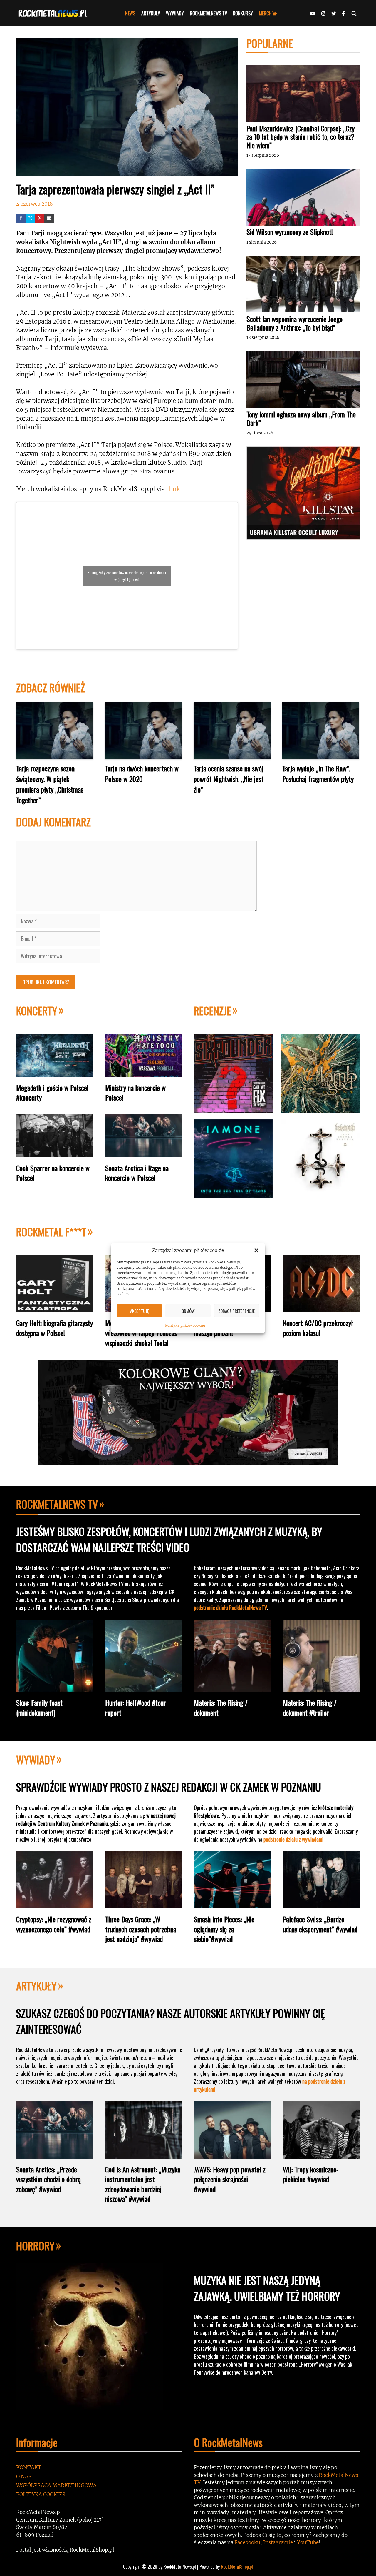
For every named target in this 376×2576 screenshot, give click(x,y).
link (174, 489)
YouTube (308, 2542)
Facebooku (247, 2542)
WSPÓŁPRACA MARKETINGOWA (56, 2485)
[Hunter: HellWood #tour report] (144, 1687)
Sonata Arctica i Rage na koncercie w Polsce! (137, 1173)
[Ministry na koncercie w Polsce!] (144, 1072)
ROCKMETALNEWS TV (208, 13)
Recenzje (213, 1010)
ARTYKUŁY (151, 13)
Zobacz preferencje (236, 1310)
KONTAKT (29, 2467)
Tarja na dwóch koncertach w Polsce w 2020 (142, 773)
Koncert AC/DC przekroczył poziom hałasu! (318, 1328)
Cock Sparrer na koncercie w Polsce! (53, 1173)
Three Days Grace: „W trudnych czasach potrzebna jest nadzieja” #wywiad (141, 1929)
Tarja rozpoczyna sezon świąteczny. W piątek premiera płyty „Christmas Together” (50, 784)
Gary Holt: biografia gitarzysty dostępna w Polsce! (54, 1328)
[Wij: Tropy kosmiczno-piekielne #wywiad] (321, 2154)
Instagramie (278, 2542)
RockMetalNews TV (57, 1504)
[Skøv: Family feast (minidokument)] (55, 1687)
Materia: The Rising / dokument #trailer (310, 1708)
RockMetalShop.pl (237, 2567)
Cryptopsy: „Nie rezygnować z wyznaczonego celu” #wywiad (54, 1924)
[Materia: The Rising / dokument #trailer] (321, 1687)
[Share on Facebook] (21, 218)
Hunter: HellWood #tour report (136, 1708)
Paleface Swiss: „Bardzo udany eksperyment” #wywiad (320, 1924)
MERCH (265, 13)
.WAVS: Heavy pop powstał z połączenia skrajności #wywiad (230, 2179)
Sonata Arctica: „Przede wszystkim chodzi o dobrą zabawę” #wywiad (48, 2179)
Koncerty (37, 1010)
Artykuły (36, 1986)
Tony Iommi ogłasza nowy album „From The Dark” (301, 418)
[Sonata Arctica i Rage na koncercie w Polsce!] (144, 1153)
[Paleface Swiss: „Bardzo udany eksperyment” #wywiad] (321, 1904)
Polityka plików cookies (185, 1325)
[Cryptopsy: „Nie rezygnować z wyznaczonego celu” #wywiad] (55, 1904)
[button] (256, 1251)
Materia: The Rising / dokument (221, 1708)
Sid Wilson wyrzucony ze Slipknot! (290, 232)
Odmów (188, 1310)
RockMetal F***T (51, 1232)
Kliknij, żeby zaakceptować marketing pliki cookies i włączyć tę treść (127, 576)
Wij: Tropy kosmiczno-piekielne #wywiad (311, 2174)
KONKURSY (243, 13)
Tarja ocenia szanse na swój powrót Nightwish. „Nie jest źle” (229, 779)
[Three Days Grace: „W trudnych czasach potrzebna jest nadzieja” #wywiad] (144, 1904)
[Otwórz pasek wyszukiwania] (354, 13)
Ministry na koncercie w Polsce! (135, 1093)
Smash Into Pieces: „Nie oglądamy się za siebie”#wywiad (224, 1929)
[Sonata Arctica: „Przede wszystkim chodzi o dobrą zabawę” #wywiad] (55, 2154)
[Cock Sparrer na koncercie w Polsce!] (55, 1153)
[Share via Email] (49, 218)
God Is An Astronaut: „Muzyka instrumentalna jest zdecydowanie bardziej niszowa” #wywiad (143, 2184)
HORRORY (35, 2246)
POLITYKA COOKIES (41, 2495)
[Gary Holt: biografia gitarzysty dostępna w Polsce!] (55, 1308)
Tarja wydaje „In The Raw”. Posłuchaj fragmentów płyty (318, 773)
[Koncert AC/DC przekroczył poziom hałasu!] (321, 1308)
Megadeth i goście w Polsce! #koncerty (52, 1093)
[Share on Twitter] (30, 218)
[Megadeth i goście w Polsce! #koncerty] (55, 1072)
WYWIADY (175, 13)
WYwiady (36, 1759)
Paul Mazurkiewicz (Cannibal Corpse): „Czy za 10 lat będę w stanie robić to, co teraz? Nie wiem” (301, 137)
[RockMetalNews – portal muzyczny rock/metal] (54, 13)
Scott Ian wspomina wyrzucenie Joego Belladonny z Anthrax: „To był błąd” (294, 323)
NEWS (130, 13)
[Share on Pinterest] (40, 218)
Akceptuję (140, 1310)
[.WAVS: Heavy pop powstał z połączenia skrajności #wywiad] (232, 2154)
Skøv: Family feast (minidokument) (39, 1708)
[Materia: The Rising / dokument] (232, 1687)
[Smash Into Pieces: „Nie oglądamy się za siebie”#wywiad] (232, 1904)
